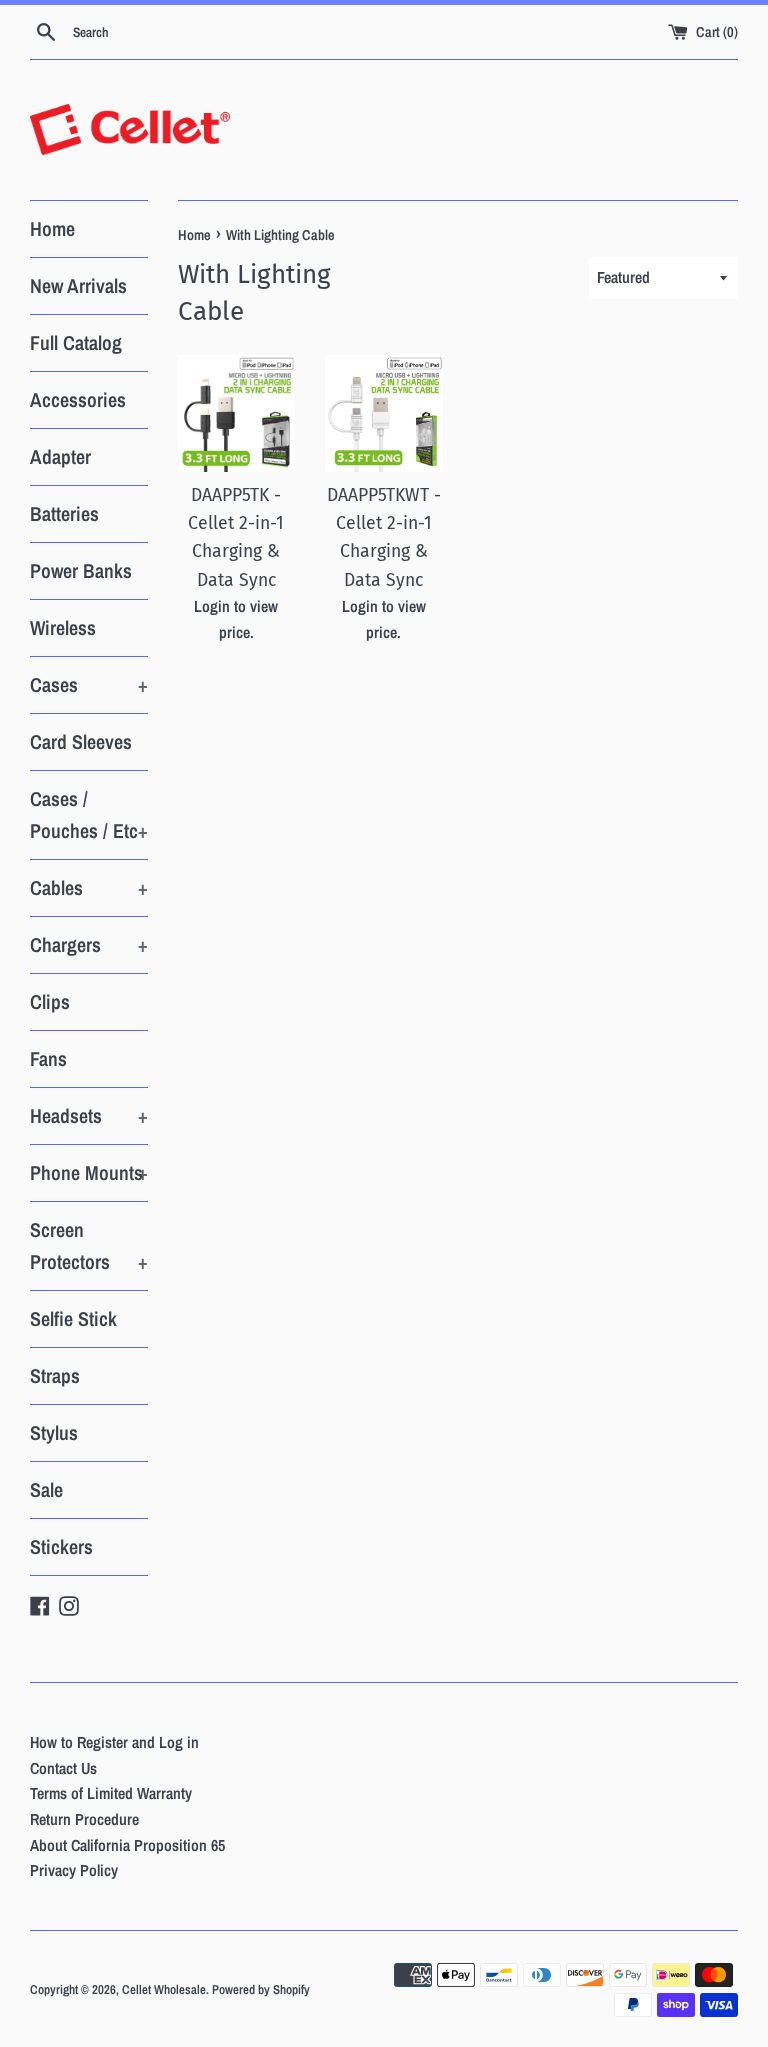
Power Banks (81, 570)
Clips (50, 1001)
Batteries (64, 513)
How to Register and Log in (114, 1742)
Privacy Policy (74, 1870)
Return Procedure (84, 1819)
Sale (46, 1489)
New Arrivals (78, 285)
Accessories (78, 399)
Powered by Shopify (261, 1989)
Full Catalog (76, 342)
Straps (55, 1375)
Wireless (63, 627)
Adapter (60, 456)
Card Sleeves (81, 741)
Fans (48, 1058)
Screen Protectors (89, 1245)
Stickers (61, 1546)
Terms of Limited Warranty (111, 1793)
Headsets (89, 1115)
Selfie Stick (73, 1318)
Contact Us (63, 1768)
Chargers (89, 944)
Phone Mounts (89, 1172)
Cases (89, 684)
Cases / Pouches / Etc (89, 814)
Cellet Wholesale (164, 1989)
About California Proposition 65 (127, 1845)
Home (52, 228)
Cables (89, 887)
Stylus (54, 1432)
